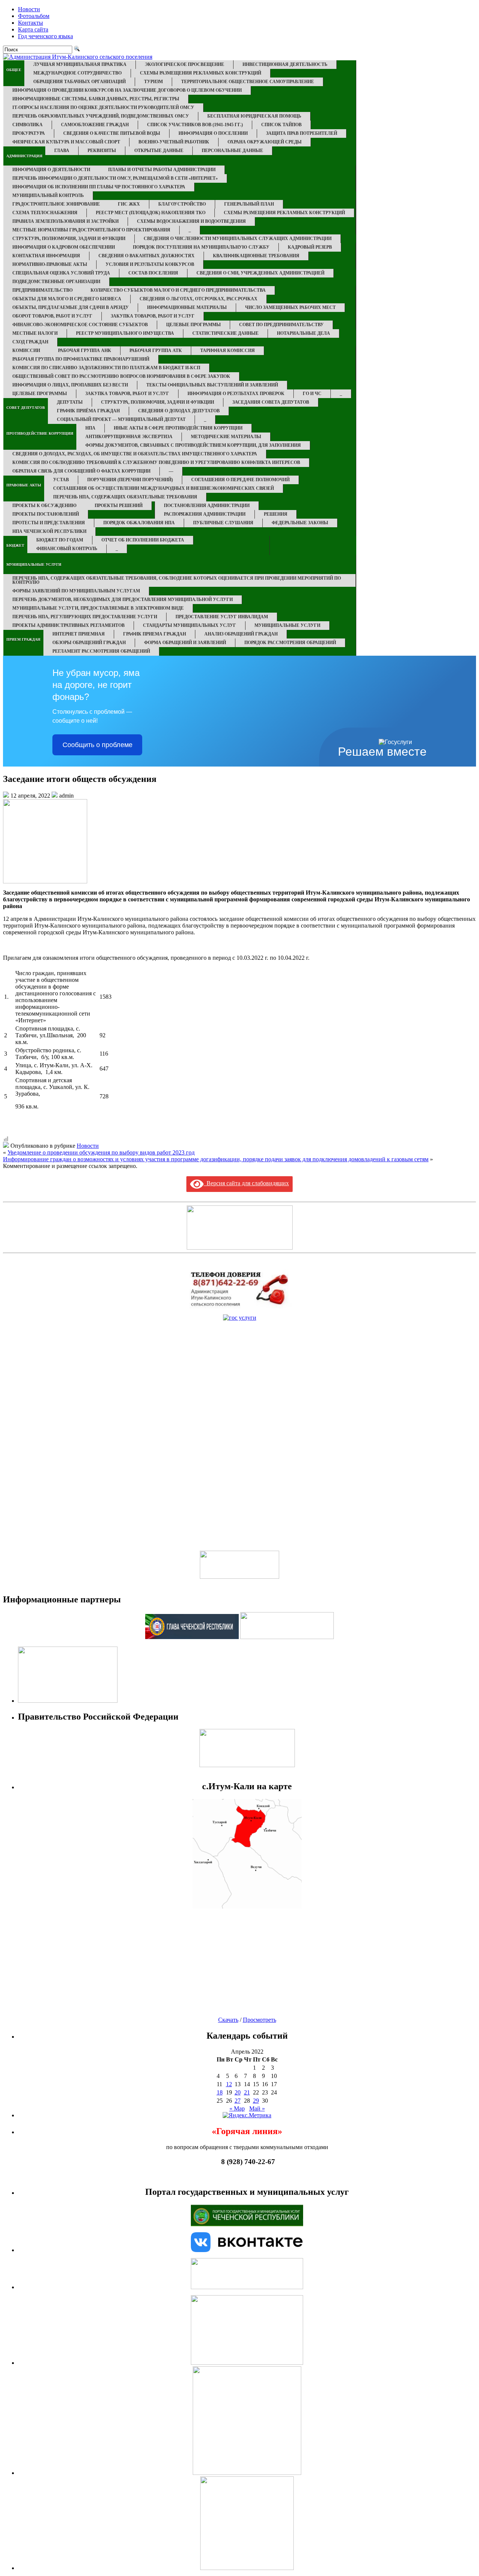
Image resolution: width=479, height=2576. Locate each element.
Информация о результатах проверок (236, 394)
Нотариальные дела (303, 333)
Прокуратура (29, 133)
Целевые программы (193, 325)
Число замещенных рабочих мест (290, 307)
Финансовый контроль (67, 549)
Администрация (24, 156)
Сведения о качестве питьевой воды (112, 133)
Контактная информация (46, 256)
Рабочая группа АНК (85, 351)
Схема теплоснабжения (45, 213)
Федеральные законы (300, 523)
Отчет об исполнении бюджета (143, 540)
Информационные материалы (187, 307)
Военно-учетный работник (174, 142)
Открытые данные (159, 151)
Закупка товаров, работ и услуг (153, 316)
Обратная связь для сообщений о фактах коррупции (81, 471)
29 (256, 2101)
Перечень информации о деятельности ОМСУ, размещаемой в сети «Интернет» (115, 178)
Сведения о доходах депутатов (179, 411)
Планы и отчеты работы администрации (162, 170)
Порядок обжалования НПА (139, 523)
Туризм (153, 82)
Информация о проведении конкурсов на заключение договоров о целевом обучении (127, 90)
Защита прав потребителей (302, 133)
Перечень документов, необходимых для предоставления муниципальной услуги (123, 600)
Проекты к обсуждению (45, 506)
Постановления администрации (207, 506)
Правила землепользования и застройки (65, 221)
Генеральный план (249, 204)
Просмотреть (260, 2020)
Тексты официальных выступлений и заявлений (212, 385)
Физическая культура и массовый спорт (66, 142)
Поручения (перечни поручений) (130, 480)
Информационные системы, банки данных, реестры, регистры (96, 99)
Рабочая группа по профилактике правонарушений (81, 359)
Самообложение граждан (95, 125)
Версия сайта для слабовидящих (246, 1183)
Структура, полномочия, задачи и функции (69, 239)
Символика (28, 125)
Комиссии (26, 351)
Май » (257, 2108)
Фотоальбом (34, 16)
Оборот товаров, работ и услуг (52, 316)
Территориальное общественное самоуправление (248, 82)
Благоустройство (182, 204)
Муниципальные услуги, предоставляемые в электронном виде (98, 608)
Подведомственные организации (56, 282)
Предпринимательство (42, 290)
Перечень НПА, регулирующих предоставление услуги (85, 617)
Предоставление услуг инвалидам (222, 617)
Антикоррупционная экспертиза (129, 437)
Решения (276, 514)
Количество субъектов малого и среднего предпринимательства (178, 290)
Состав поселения (153, 273)
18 (220, 2092)
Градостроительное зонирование (56, 204)
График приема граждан (155, 634)
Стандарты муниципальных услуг (190, 625)
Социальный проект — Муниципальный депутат (121, 419)
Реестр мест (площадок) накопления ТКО (151, 213)
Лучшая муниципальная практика (80, 64)
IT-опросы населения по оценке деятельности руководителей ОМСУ (103, 107)
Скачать (228, 2020)
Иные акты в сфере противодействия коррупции (178, 428)
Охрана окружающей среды (265, 142)
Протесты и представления (49, 523)
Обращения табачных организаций (80, 82)
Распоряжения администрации (205, 514)
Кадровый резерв (310, 247)
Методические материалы (226, 437)
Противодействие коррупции (40, 433)
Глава (62, 151)
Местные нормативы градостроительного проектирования (91, 230)
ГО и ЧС (312, 394)
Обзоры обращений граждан (89, 643)
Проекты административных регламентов (68, 625)
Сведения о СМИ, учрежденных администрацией (260, 273)
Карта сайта (33, 29)
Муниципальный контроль (48, 195)
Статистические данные (225, 333)
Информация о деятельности (51, 170)
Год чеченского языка (45, 36)
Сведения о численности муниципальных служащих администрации (238, 239)
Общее (14, 70)
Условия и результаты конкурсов (150, 264)
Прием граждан (23, 639)
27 (238, 2101)
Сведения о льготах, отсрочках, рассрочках (199, 299)
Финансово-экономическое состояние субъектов (80, 325)
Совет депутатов (26, 408)
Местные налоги (35, 333)
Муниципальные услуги (34, 565)
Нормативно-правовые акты (50, 264)
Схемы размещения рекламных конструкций (201, 73)
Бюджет (15, 545)
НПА (90, 428)
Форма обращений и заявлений (185, 643)
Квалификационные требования (256, 256)
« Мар (237, 2108)
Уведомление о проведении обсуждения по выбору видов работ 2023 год (101, 1152)
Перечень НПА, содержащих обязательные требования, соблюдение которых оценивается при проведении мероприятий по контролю (177, 580)
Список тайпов (281, 125)
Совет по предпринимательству (281, 325)
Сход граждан (30, 342)
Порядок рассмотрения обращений (290, 643)
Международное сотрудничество (77, 73)
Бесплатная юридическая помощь (254, 116)
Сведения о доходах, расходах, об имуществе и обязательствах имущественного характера (135, 454)
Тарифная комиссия (228, 351)
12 (229, 2084)
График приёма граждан (88, 411)
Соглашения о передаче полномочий (240, 480)
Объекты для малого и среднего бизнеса (67, 299)
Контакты (30, 23)
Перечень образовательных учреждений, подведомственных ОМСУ (101, 116)
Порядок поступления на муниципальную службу (201, 247)
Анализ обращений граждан (241, 634)
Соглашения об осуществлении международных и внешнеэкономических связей (164, 488)
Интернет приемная (79, 634)
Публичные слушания (223, 523)
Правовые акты (24, 485)
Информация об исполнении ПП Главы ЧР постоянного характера (99, 187)
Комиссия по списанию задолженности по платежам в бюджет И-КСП (106, 368)
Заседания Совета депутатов (271, 402)
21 (247, 2092)
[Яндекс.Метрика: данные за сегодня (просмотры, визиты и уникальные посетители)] (247, 2115)
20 (238, 2092)
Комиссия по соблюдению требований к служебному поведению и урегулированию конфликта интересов (156, 462)
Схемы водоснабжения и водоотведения (191, 221)
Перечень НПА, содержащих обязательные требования (125, 497)
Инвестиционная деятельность (285, 64)
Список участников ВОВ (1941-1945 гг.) (195, 125)
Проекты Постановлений (46, 514)
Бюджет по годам (60, 540)
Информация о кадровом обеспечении (64, 247)
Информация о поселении (213, 133)
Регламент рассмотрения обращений (101, 651)
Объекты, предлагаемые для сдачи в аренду (71, 307)
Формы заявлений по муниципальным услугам (76, 591)
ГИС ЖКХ (129, 204)
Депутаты (70, 402)
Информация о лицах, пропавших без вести (70, 385)
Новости (29, 9)
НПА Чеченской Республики (49, 531)
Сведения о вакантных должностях (147, 256)
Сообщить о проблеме (97, 745)
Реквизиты (102, 151)
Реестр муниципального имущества (125, 333)
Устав (61, 480)
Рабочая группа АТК (156, 351)
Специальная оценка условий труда (61, 273)
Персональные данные (232, 151)
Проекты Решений (119, 506)
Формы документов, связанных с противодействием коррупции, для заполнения (193, 445)
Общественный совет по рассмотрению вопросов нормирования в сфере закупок (121, 376)
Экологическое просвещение (184, 64)
